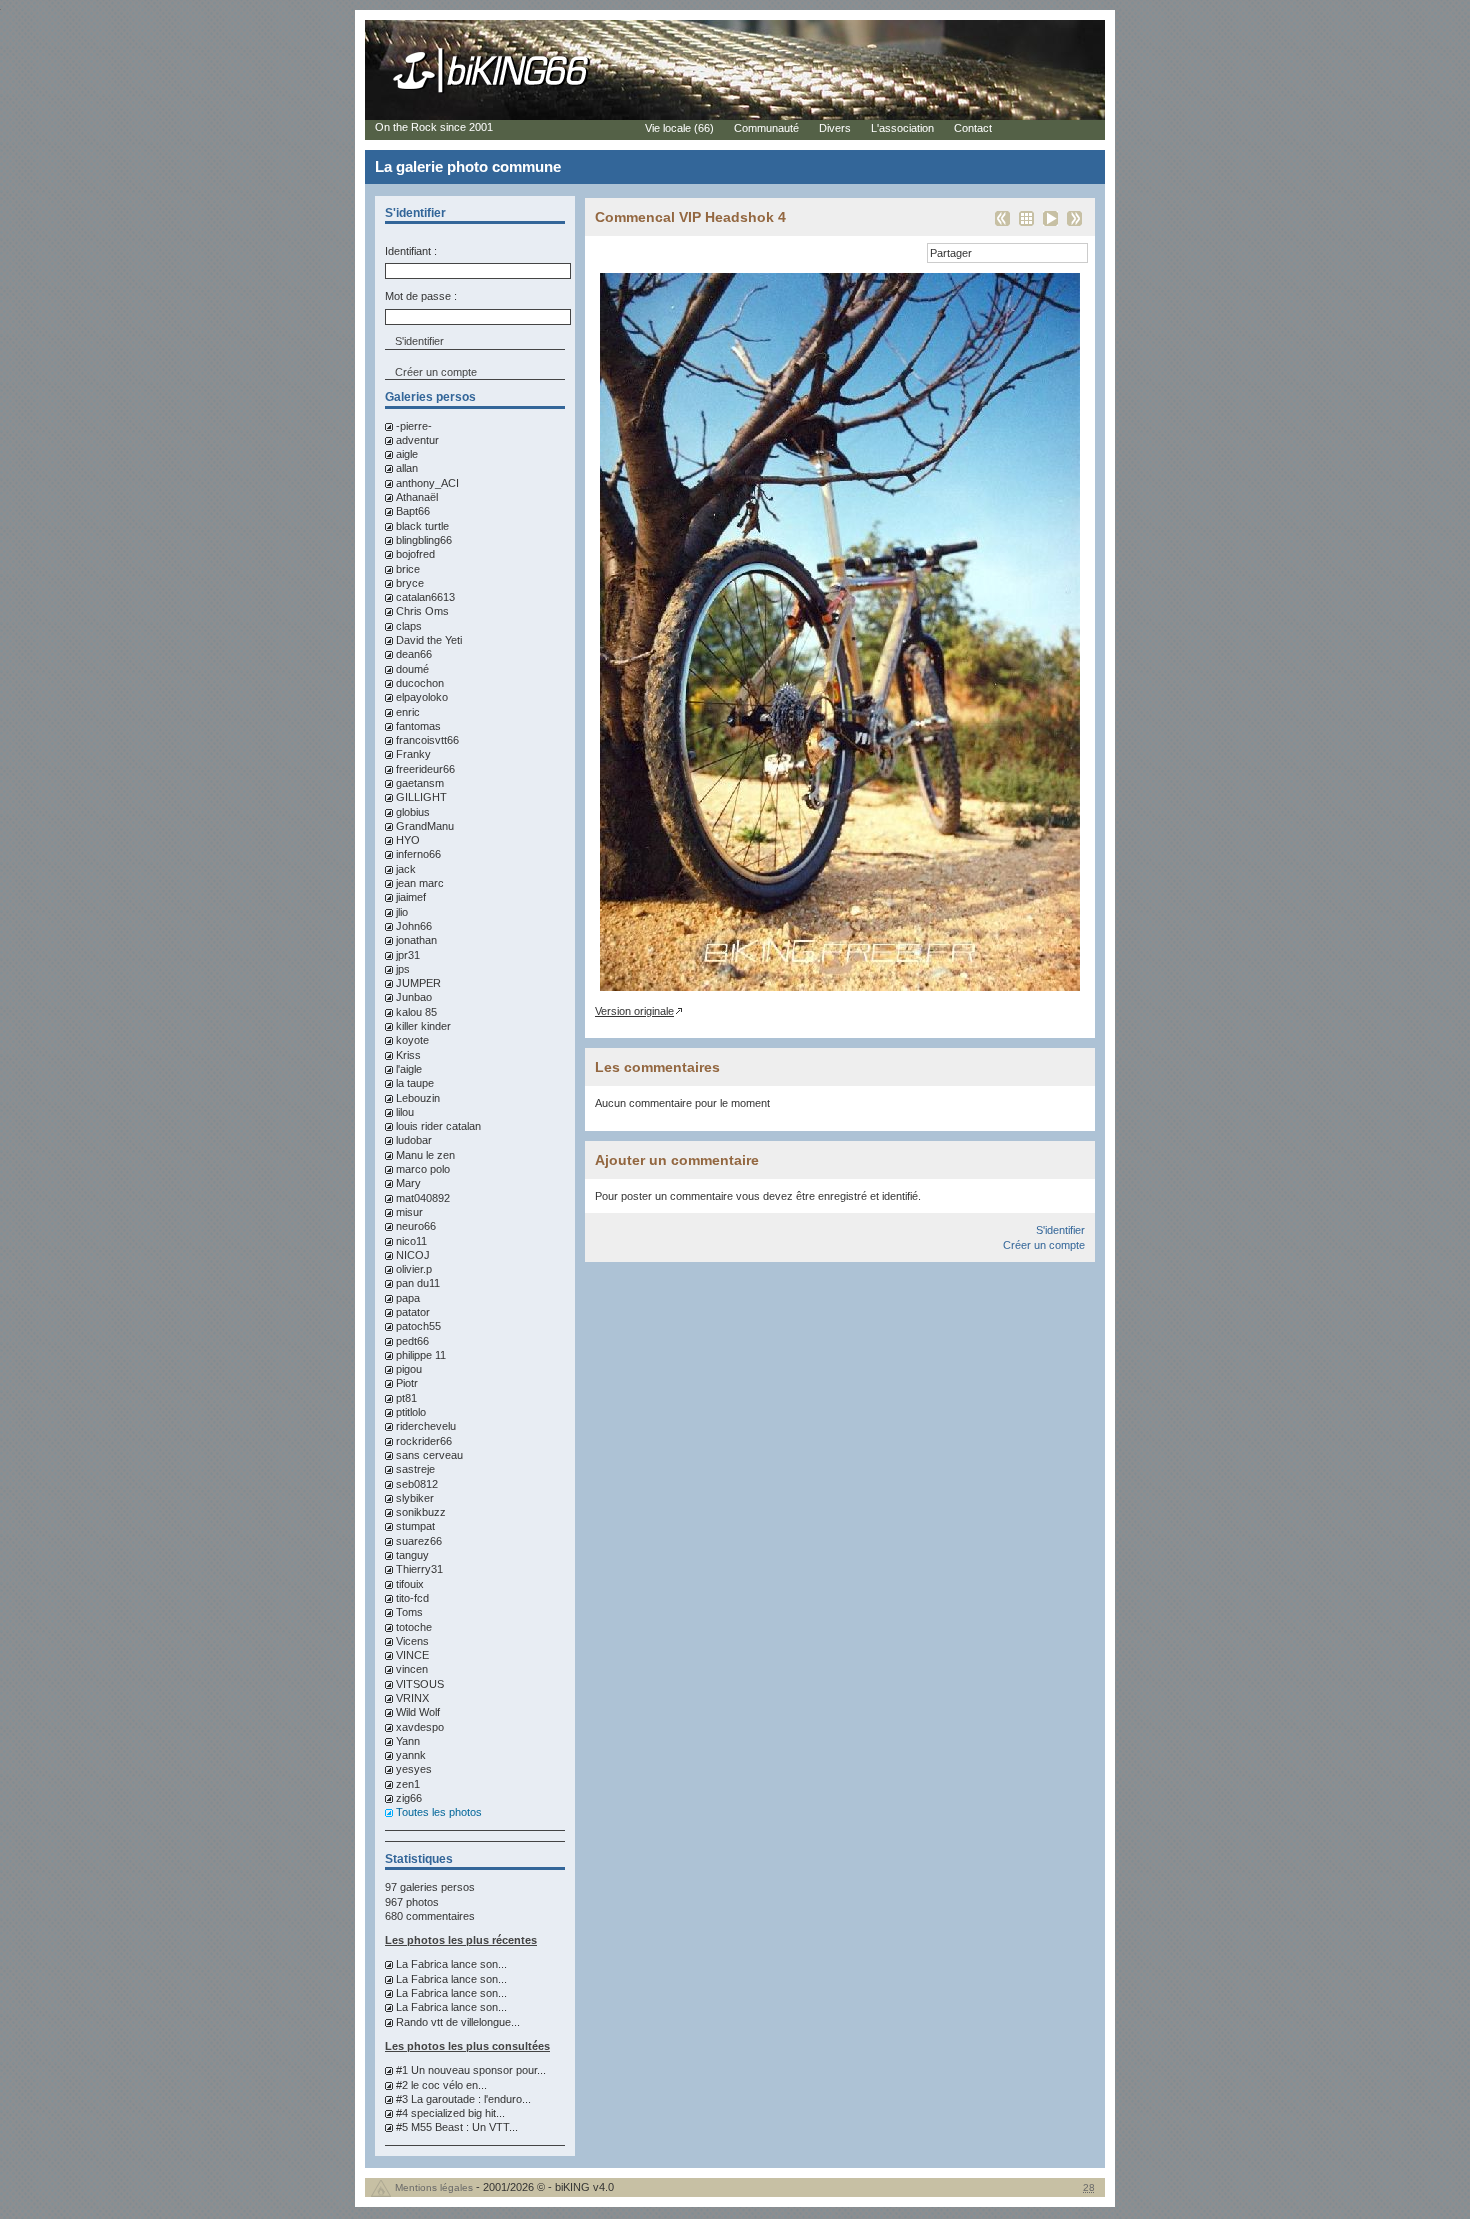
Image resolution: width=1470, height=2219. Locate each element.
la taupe (415, 1083)
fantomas (418, 726)
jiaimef (411, 897)
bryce (410, 583)
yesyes (414, 1769)
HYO (408, 840)
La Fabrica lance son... (451, 1964)
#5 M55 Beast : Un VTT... (457, 2127)
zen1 (408, 1784)
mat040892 (423, 1198)
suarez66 (419, 1541)
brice (408, 569)
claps (409, 626)
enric (408, 712)
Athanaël (417, 497)
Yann (408, 1741)
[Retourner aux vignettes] (1026, 225)
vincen (412, 1669)
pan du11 (418, 1283)
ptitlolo (411, 1412)
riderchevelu (426, 1426)
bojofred (415, 554)
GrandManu (425, 826)
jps (403, 969)
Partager (951, 253)
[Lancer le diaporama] (1050, 225)
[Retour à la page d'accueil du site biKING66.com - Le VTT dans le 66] (492, 92)
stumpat (415, 1526)
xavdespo (420, 1727)
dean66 (414, 654)
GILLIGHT (421, 797)
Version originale (634, 1011)
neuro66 (416, 1226)
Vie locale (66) (679, 128)
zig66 (409, 1798)
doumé (412, 669)
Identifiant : (411, 251)
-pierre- (414, 426)
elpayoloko (422, 697)
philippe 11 (421, 1355)
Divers (835, 128)
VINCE (412, 1655)
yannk (411, 1755)
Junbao (414, 997)
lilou (405, 1112)
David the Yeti (429, 640)
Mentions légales (434, 2187)
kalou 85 (416, 1012)
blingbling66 (424, 540)
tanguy (412, 1555)
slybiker (415, 1498)
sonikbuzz (421, 1512)
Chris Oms (422, 611)
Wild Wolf (418, 1712)
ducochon (420, 683)
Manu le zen (425, 1155)
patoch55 (418, 1326)
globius (413, 812)
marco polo (423, 1169)
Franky (413, 754)
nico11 (411, 1241)
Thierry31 (419, 1569)
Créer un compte (436, 372)
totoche (414, 1627)
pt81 (406, 1398)
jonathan (416, 940)
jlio (402, 912)
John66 (414, 926)
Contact (973, 128)
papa (408, 1298)
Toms (409, 1612)
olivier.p (414, 1269)
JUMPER (418, 983)
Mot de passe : (421, 296)
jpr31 (408, 955)
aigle (407, 454)
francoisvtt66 (427, 740)
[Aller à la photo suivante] (1074, 225)
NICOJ (413, 1255)
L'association (902, 128)
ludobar (414, 1140)
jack (406, 869)
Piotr (407, 1383)
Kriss (408, 1055)
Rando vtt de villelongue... (458, 2022)
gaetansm (420, 783)
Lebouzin (418, 1098)
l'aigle (409, 1069)
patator (413, 1312)
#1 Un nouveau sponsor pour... (471, 2070)
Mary (408, 1183)
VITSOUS (420, 1684)
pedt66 (412, 1341)
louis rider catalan (438, 1126)
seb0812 (417, 1484)
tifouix (410, 1584)
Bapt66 (413, 511)
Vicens (412, 1641)
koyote (412, 1040)
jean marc (420, 883)
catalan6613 (425, 597)
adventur (417, 440)
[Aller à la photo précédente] (1002, 225)
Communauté (766, 128)
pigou (409, 1369)
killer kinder (423, 1026)
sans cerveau (429, 1455)
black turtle (422, 526)
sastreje (415, 1469)
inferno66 (418, 854)
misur (409, 1212)
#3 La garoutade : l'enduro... (463, 2099)
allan (407, 468)
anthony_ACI (427, 483)
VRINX (412, 1698)
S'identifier (1060, 1230)
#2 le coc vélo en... (441, 2085)
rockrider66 (424, 1441)
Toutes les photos (439, 1812)
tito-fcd (412, 1598)
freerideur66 (425, 769)
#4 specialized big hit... (450, 2113)
